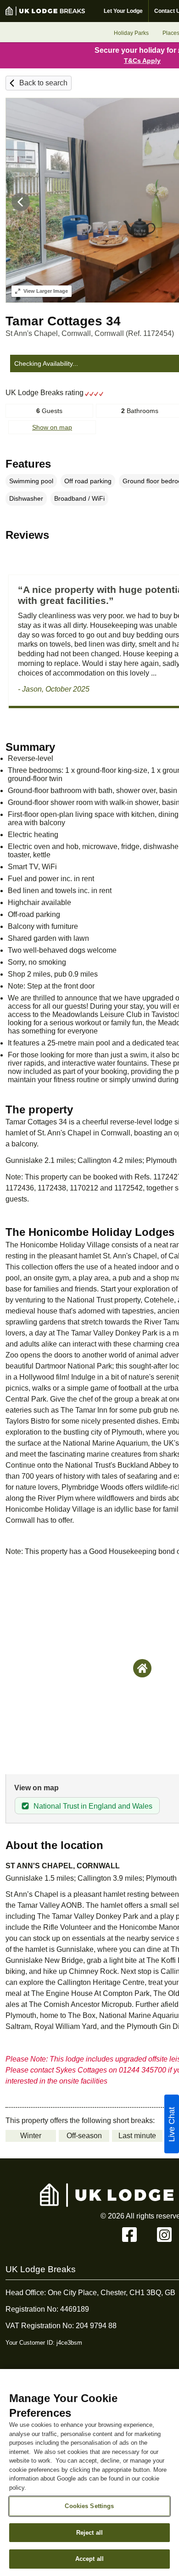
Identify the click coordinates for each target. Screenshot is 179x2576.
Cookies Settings (89, 2506)
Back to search (43, 83)
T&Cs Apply (142, 61)
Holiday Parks (131, 33)
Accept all (89, 2559)
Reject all (89, 2533)
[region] (89, 2473)
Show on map (52, 427)
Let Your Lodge (123, 11)
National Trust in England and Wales (93, 1806)
